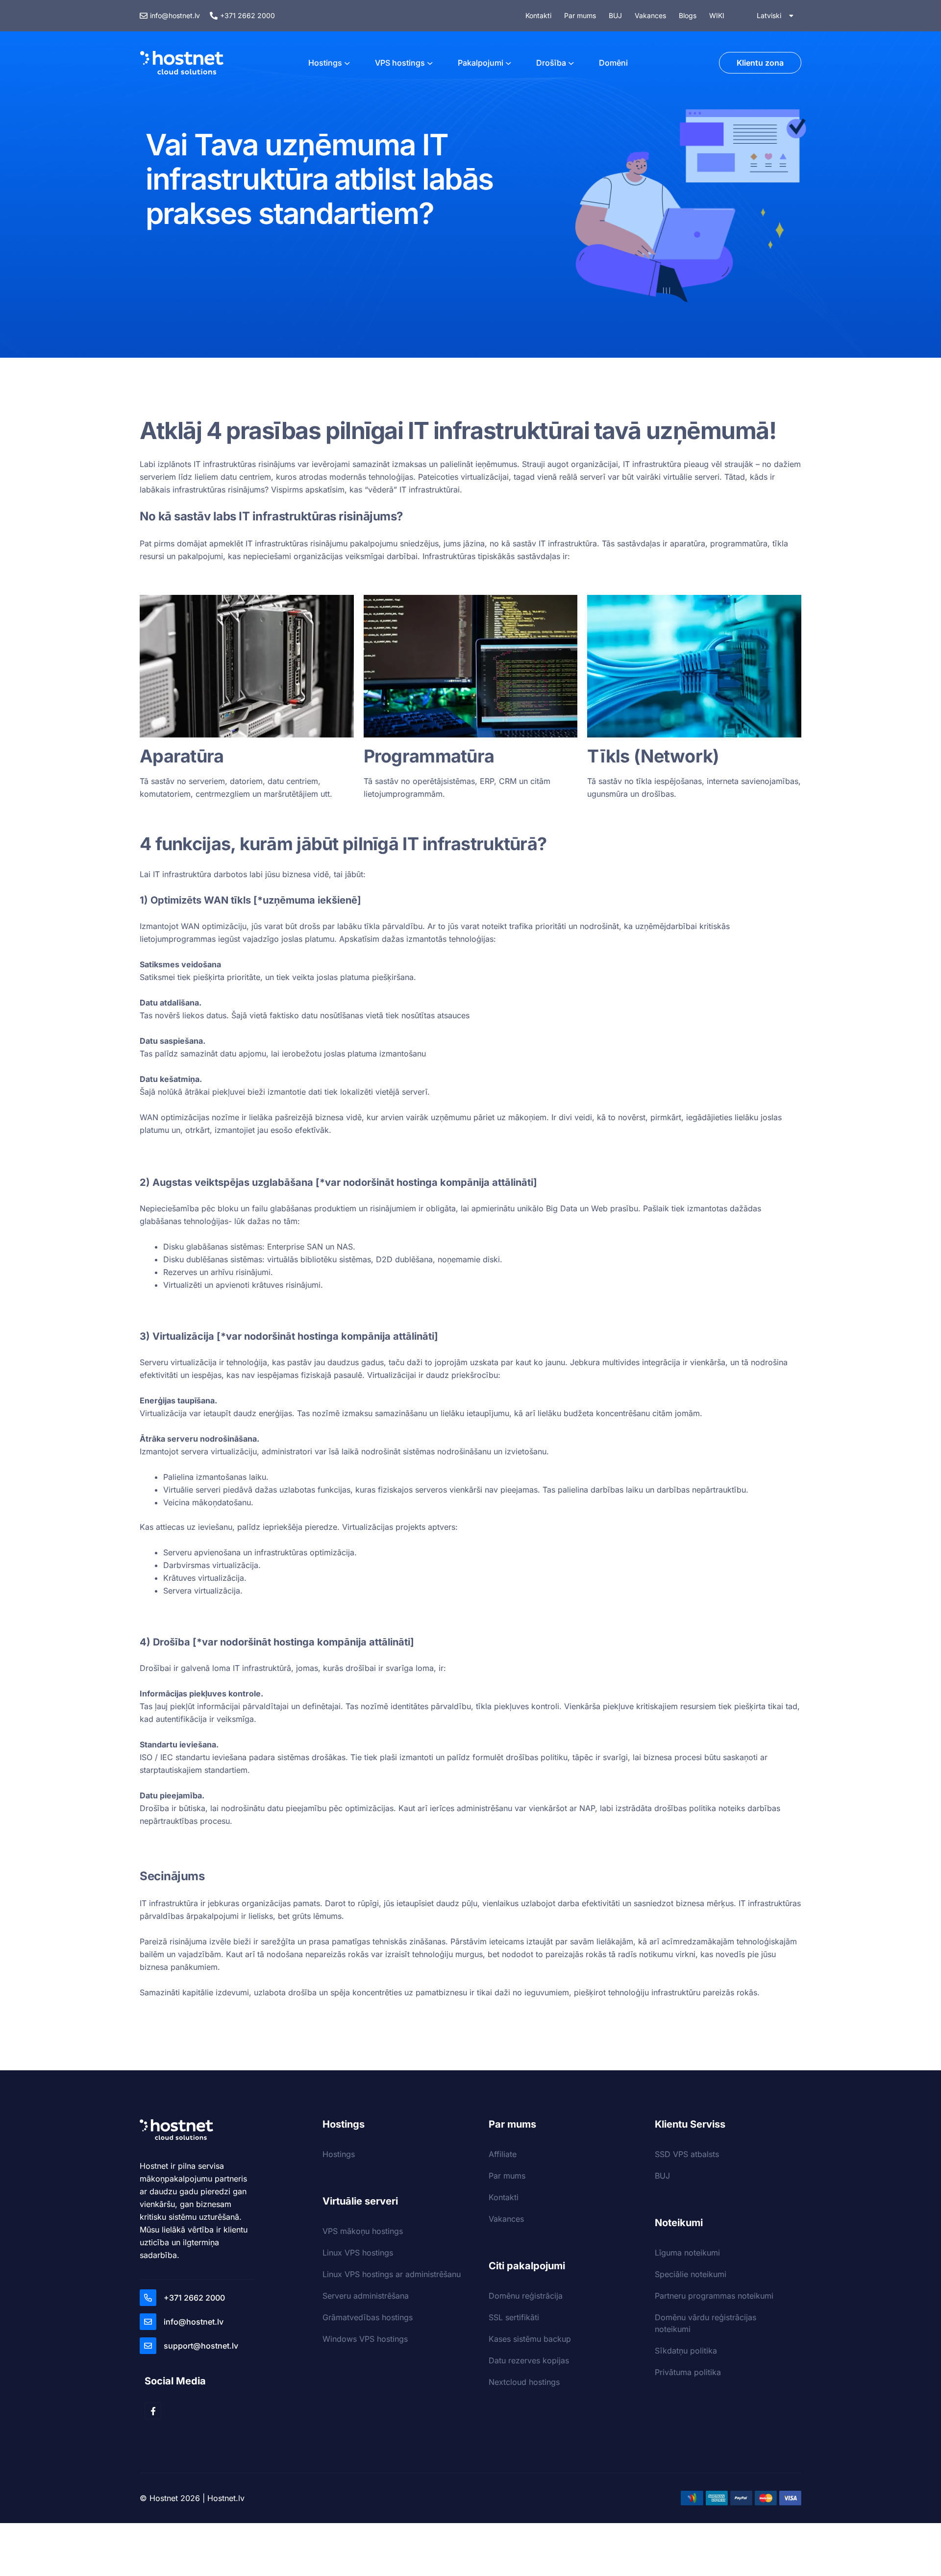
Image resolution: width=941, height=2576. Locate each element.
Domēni (613, 63)
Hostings (325, 63)
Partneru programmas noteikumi (714, 2296)
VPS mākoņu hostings (363, 2231)
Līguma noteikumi (687, 2253)
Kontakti (504, 2197)
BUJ (662, 2176)
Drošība (551, 63)
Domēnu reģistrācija (526, 2296)
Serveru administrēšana (366, 2296)
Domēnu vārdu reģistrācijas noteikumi (706, 2323)
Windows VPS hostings (365, 2339)
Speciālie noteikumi (691, 2274)
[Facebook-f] (153, 2411)
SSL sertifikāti (514, 2317)
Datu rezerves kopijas (529, 2360)
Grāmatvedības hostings (368, 2317)
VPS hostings (400, 63)
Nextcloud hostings (524, 2382)
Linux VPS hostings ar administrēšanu (392, 2274)
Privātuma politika (688, 2372)
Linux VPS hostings (358, 2253)
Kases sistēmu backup (530, 2339)
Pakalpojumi (481, 63)
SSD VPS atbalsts (687, 2154)
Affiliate (503, 2154)
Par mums (507, 2176)
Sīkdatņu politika (686, 2351)
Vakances (506, 2219)
